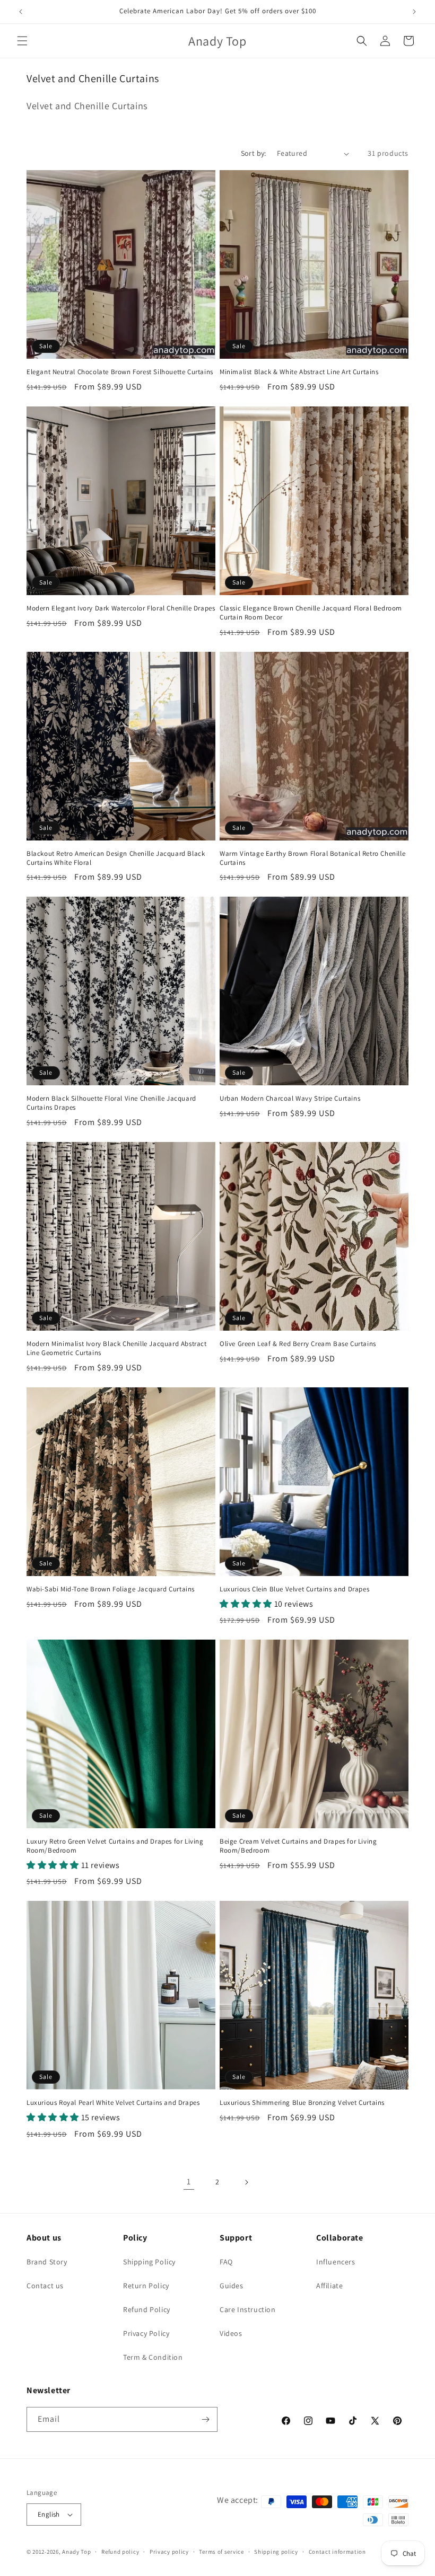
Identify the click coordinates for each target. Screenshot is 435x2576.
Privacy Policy (146, 2333)
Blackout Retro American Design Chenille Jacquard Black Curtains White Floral (116, 858)
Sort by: (254, 153)
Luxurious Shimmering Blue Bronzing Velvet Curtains (302, 2103)
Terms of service (221, 2552)
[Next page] (246, 2182)
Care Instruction (248, 2309)
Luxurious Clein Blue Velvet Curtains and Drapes (294, 1589)
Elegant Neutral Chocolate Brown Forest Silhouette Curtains (120, 372)
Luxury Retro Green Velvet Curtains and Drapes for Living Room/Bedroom (115, 1846)
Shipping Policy (149, 2262)
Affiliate (329, 2286)
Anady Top (76, 2552)
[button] (22, 41)
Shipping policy (276, 2552)
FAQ (226, 2262)
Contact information (337, 2552)
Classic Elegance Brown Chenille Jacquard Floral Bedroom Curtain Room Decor (311, 613)
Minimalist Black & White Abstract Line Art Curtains (299, 372)
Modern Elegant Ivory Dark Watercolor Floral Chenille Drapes (121, 608)
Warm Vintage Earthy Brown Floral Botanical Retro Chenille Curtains (312, 858)
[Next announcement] (414, 12)
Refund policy (120, 2552)
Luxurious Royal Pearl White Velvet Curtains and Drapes (113, 2103)
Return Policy (146, 2286)
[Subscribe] (205, 2419)
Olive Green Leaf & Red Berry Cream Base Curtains (298, 1344)
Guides (232, 2286)
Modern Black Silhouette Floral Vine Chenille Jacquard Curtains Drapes (111, 1103)
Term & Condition (153, 2357)
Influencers (336, 2262)
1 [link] (189, 2181)
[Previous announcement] (21, 12)
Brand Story (47, 2262)
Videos (231, 2333)
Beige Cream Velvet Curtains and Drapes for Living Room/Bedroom (298, 1846)
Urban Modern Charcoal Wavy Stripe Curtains (290, 1099)
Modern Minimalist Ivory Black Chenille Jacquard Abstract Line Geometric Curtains (117, 1348)
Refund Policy (147, 2309)
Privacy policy (169, 2552)
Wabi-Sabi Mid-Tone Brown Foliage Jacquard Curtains (111, 1589)
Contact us (45, 2286)
